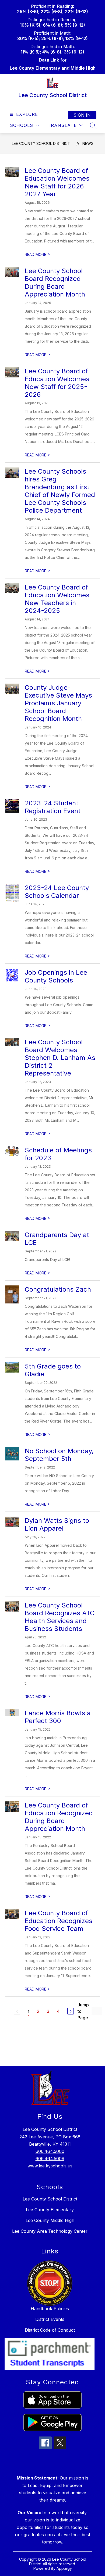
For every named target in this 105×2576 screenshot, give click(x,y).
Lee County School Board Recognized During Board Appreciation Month (55, 283)
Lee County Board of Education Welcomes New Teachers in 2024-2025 (57, 599)
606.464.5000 (50, 2151)
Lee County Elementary (50, 2210)
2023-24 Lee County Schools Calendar (57, 892)
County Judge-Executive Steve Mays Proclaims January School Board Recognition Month (58, 703)
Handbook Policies (50, 2309)
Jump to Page (83, 2011)
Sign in (82, 115)
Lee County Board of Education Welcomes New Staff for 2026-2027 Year (57, 182)
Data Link (49, 60)
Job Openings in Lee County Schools (56, 976)
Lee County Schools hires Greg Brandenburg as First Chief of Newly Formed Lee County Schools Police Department (60, 491)
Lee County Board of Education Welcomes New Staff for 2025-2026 (57, 383)
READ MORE (37, 254)
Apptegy (64, 2568)
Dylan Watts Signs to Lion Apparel (57, 1524)
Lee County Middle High (50, 2220)
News (88, 143)
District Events (50, 2319)
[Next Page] (71, 2011)
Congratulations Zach (58, 1289)
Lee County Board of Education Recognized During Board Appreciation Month (59, 1817)
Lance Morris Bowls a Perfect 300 (58, 1717)
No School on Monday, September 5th (59, 1455)
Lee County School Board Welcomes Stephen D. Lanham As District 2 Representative (60, 1058)
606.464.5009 (50, 2159)
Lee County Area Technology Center (50, 2231)
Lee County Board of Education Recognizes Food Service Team (59, 1921)
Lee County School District (41, 143)
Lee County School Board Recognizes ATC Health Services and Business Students (60, 1617)
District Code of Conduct (50, 2330)
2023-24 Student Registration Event (53, 807)
